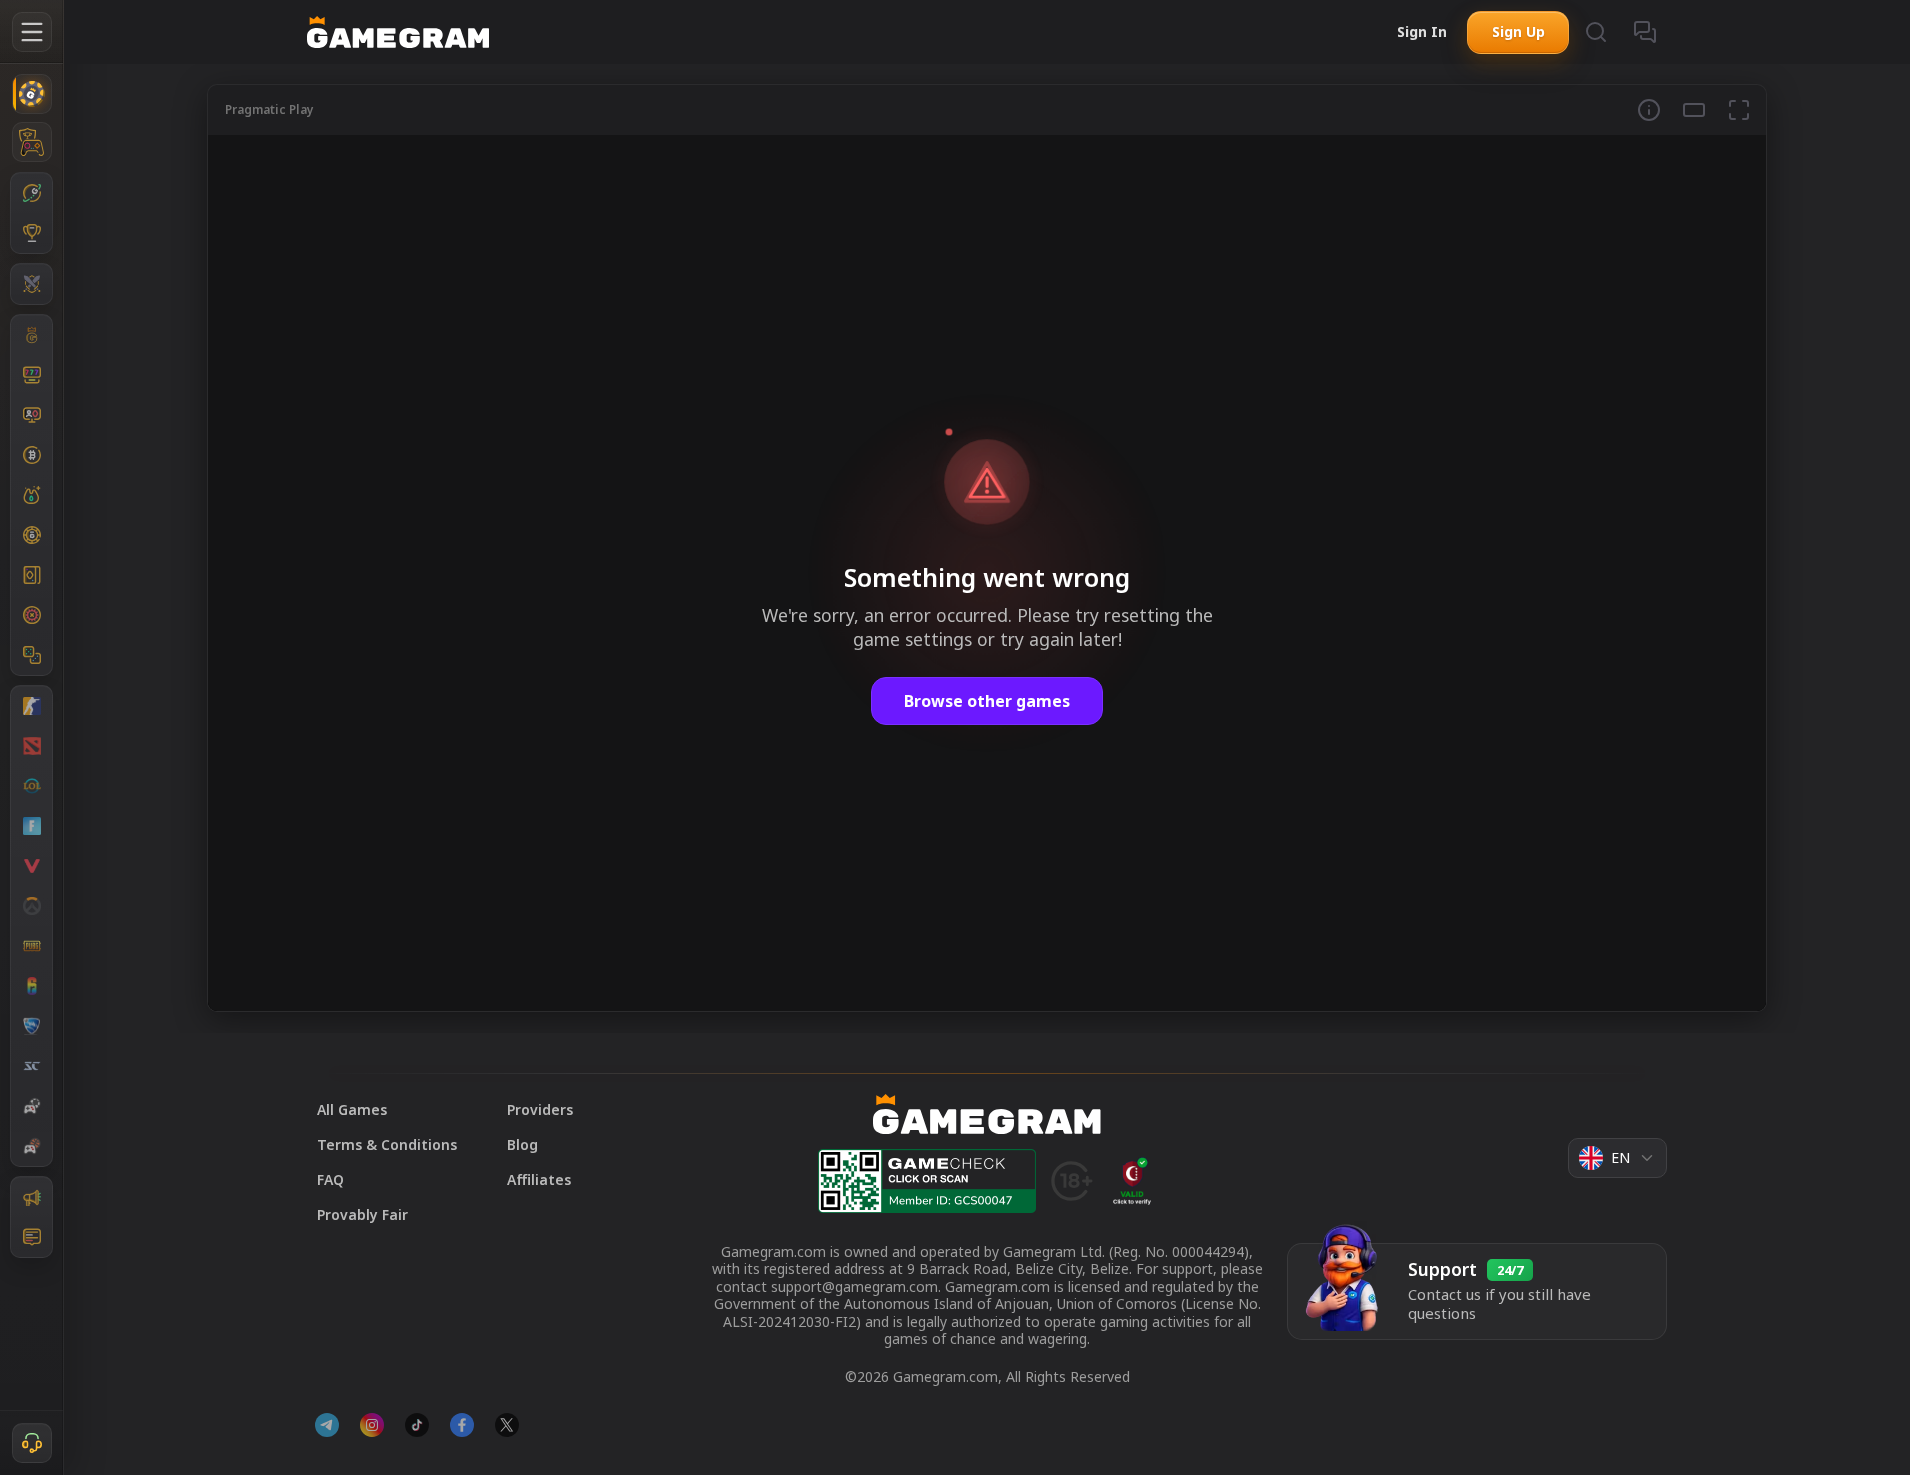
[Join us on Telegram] (327, 1425)
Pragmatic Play (269, 109)
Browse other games (987, 701)
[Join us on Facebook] (462, 1425)
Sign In (1422, 31)
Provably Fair (362, 1214)
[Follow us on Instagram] (372, 1425)
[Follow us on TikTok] (417, 1425)
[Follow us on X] (507, 1425)
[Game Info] (1649, 110)
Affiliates (539, 1179)
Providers (540, 1109)
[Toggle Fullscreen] (1739, 110)
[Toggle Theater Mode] (1694, 110)
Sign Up (1518, 31)
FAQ (330, 1179)
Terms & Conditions (387, 1144)
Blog (522, 1144)
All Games (352, 1109)
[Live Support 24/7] (32, 1443)
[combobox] (1617, 1158)
